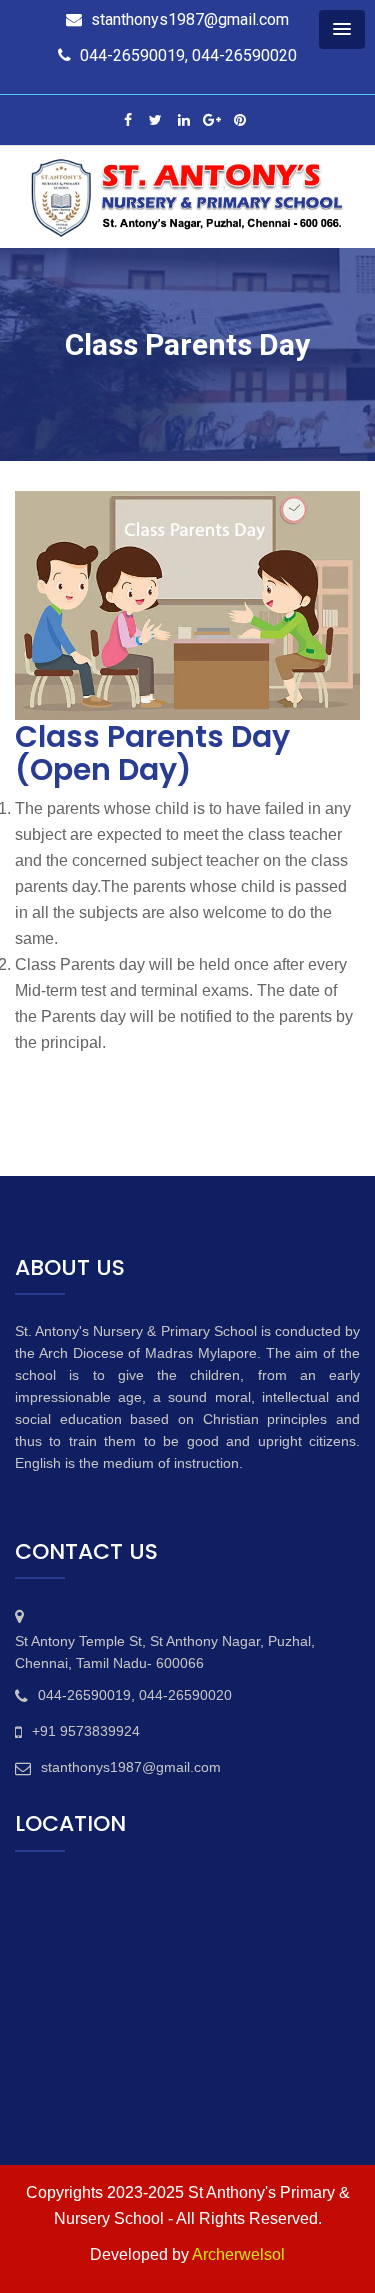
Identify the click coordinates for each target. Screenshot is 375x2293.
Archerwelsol (238, 2254)
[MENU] (342, 29)
